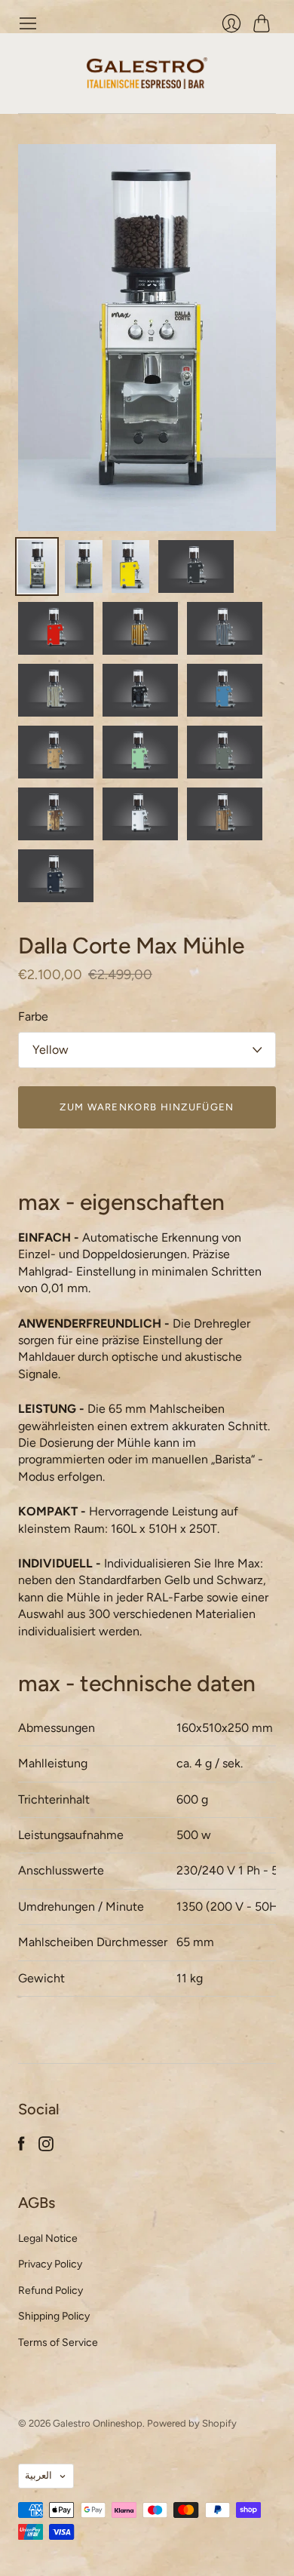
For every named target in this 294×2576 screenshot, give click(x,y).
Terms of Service (58, 2343)
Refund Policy (51, 2290)
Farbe (33, 1016)
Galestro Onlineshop (98, 2423)
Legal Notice (48, 2238)
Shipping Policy (54, 2316)
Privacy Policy (50, 2264)
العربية (38, 2475)
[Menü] (28, 23)
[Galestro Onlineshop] (147, 73)
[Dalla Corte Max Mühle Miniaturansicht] (37, 566)
